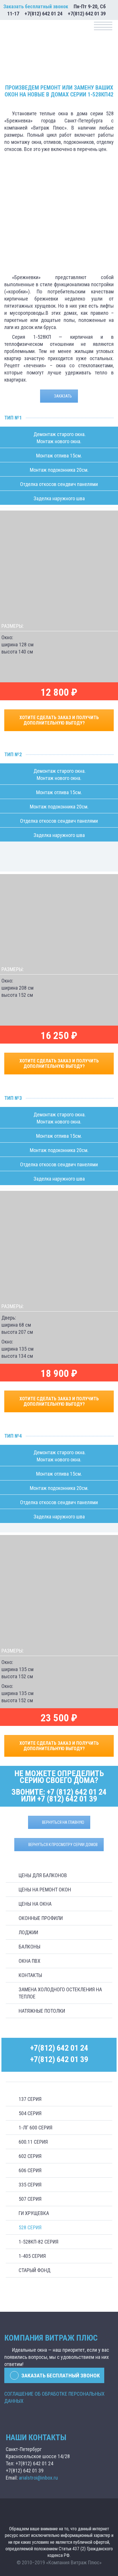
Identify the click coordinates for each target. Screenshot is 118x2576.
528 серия (30, 2227)
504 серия (30, 2113)
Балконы (29, 1947)
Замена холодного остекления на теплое (60, 1993)
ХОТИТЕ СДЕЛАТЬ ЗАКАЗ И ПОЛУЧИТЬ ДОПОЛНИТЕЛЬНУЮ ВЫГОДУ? (59, 720)
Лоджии (28, 1932)
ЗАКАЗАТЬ (63, 396)
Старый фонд (35, 2270)
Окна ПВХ (29, 1961)
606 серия (30, 2170)
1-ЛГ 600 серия (36, 2128)
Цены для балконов (43, 1875)
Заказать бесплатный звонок (36, 6)
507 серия (30, 2199)
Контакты (30, 1975)
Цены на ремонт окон (45, 1890)
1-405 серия (32, 2256)
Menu (103, 26)
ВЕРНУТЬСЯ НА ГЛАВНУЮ (63, 1822)
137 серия (30, 2099)
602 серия (30, 2156)
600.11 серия (33, 2142)
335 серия (30, 2185)
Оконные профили (41, 1918)
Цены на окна (35, 1904)
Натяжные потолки (42, 2011)
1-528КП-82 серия (39, 2242)
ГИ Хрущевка (34, 2213)
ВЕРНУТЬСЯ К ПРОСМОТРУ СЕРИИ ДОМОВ (63, 1845)
